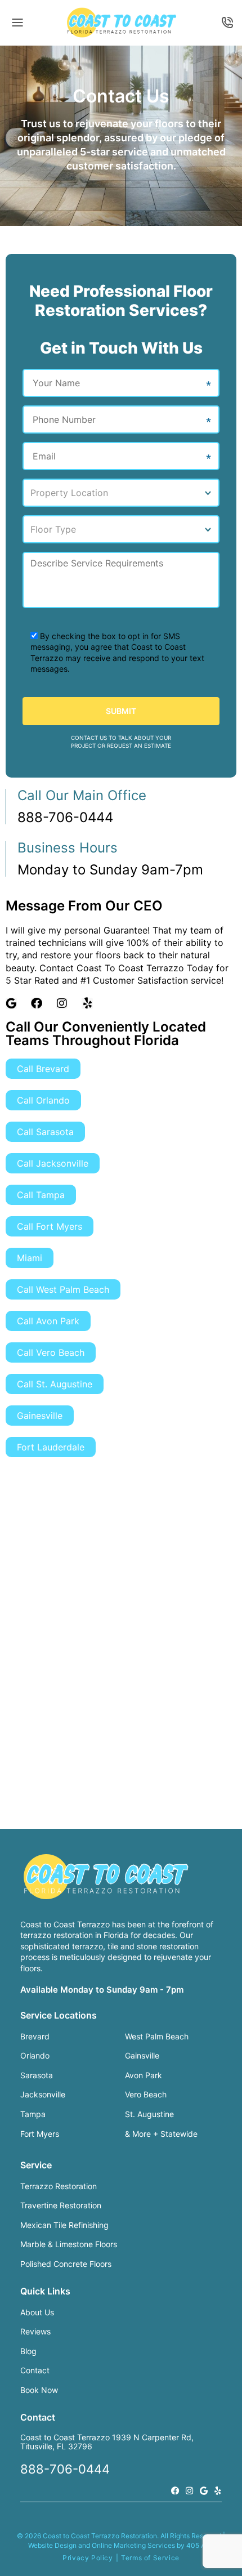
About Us (37, 2312)
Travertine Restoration (61, 2205)
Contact (35, 2370)
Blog (28, 2351)
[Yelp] (87, 1003)
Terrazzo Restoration (59, 2186)
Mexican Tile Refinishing (64, 2225)
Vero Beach (146, 2094)
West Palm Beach (157, 2036)
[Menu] (17, 23)
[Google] (203, 2491)
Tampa (33, 2114)
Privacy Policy (88, 2558)
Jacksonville (43, 2094)
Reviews (35, 2331)
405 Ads (200, 2545)
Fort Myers (40, 2134)
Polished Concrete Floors (66, 2264)
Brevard (35, 2036)
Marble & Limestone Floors (69, 2244)
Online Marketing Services (133, 2545)
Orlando (35, 2055)
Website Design (52, 2545)
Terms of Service (150, 2558)
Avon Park (144, 2075)
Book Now (39, 2390)
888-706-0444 (226, 23)
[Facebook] (37, 1003)
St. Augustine (149, 2114)
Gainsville (142, 2055)
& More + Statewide (161, 2134)
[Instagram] (62, 1003)
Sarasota (37, 2075)
